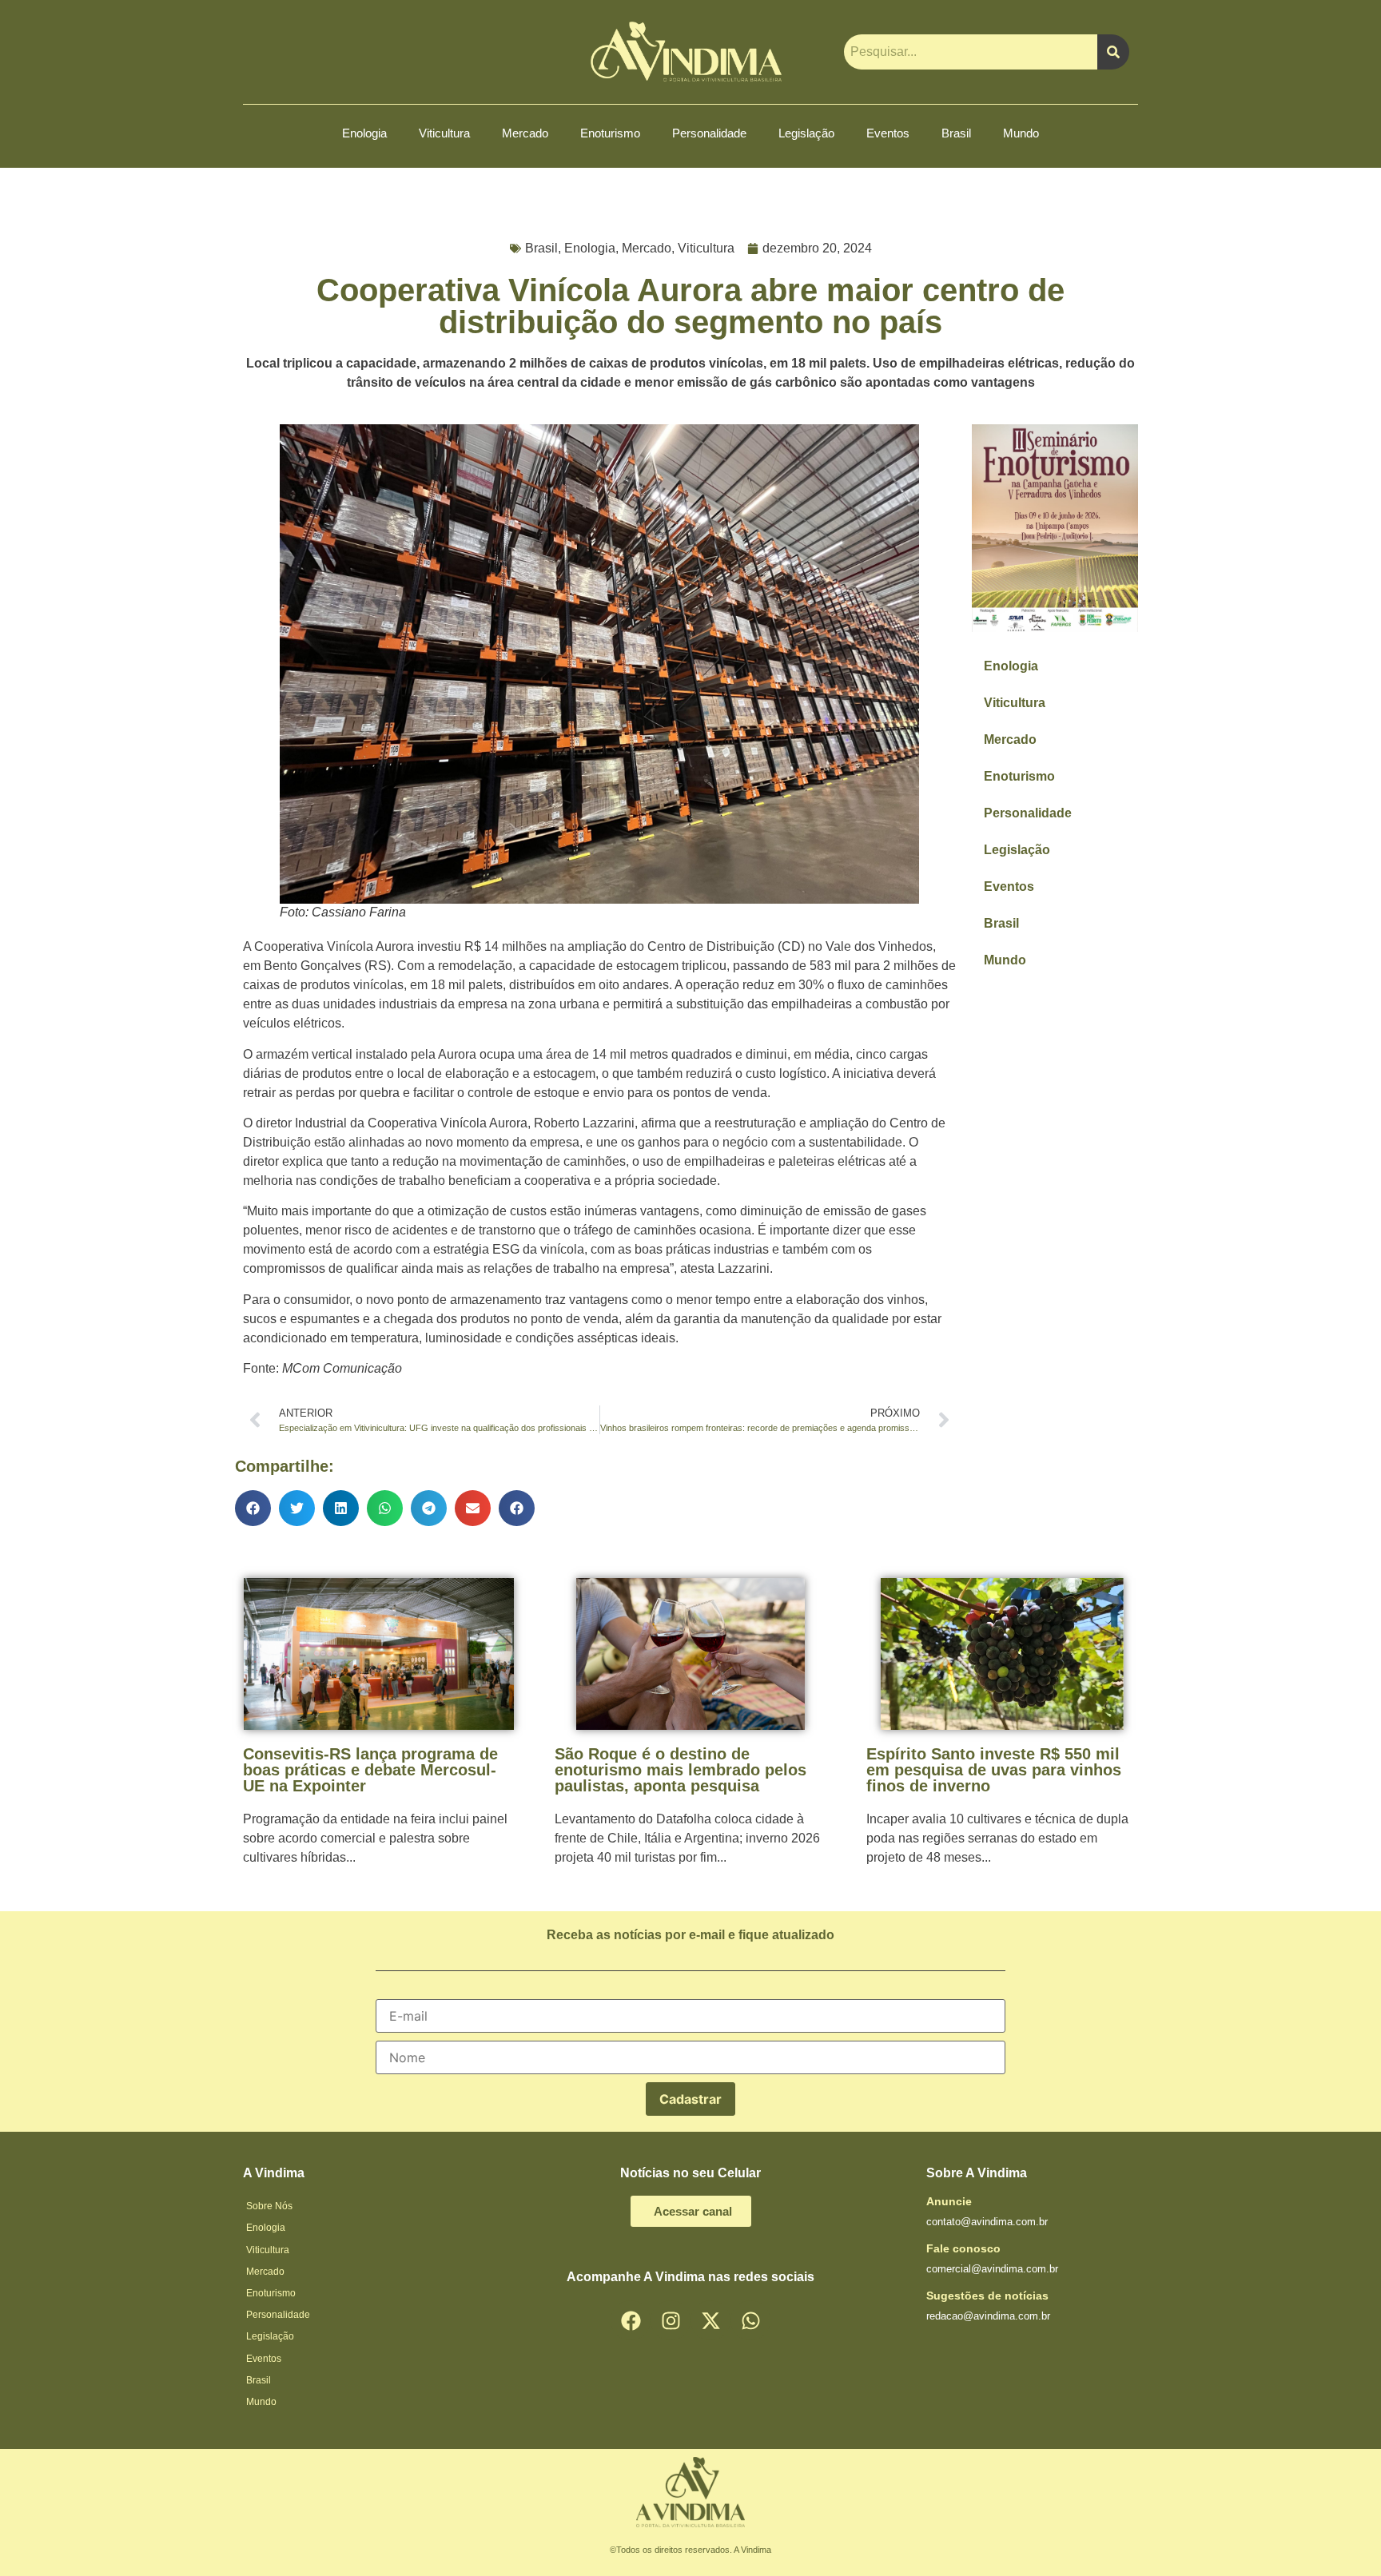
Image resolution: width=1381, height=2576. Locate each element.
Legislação (806, 133)
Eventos (888, 133)
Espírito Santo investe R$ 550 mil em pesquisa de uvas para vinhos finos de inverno (994, 1770)
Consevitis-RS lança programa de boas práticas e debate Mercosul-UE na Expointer (370, 1770)
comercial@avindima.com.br (992, 2269)
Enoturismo (610, 133)
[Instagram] (671, 2320)
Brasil (956, 133)
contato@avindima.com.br (987, 2222)
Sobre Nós (269, 2206)
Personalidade (709, 133)
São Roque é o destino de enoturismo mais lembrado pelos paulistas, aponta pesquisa (681, 1770)
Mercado (525, 133)
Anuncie (949, 2201)
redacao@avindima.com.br (988, 2316)
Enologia (364, 133)
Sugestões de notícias (987, 2296)
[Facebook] (631, 2320)
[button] (253, 1508)
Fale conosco (963, 2248)
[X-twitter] (710, 2320)
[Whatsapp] (750, 2320)
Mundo (1021, 133)
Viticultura (444, 133)
